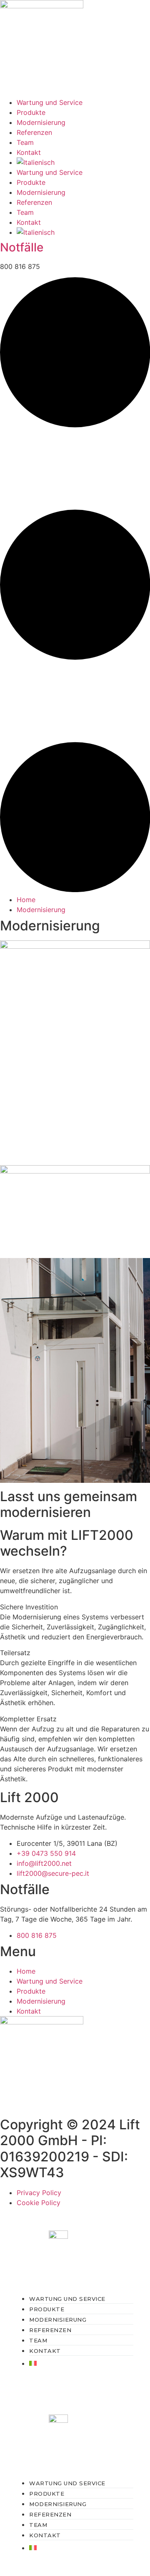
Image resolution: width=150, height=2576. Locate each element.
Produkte (31, 112)
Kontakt (29, 152)
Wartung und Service (50, 102)
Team (25, 142)
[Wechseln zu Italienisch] (83, 162)
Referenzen (34, 132)
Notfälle (22, 247)
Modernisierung (41, 122)
